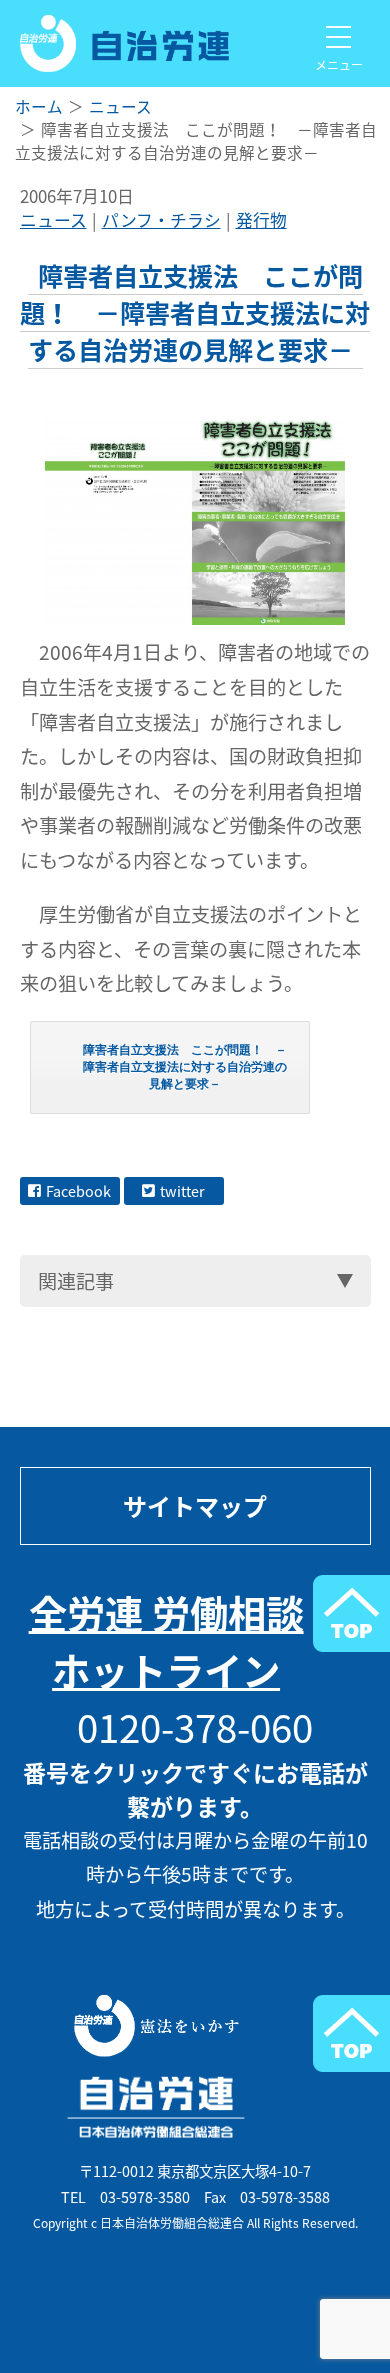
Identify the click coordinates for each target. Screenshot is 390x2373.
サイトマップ (195, 1506)
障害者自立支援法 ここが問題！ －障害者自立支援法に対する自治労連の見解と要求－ (185, 1067)
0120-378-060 (195, 1726)
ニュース (53, 220)
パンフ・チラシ (161, 220)
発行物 (261, 220)
